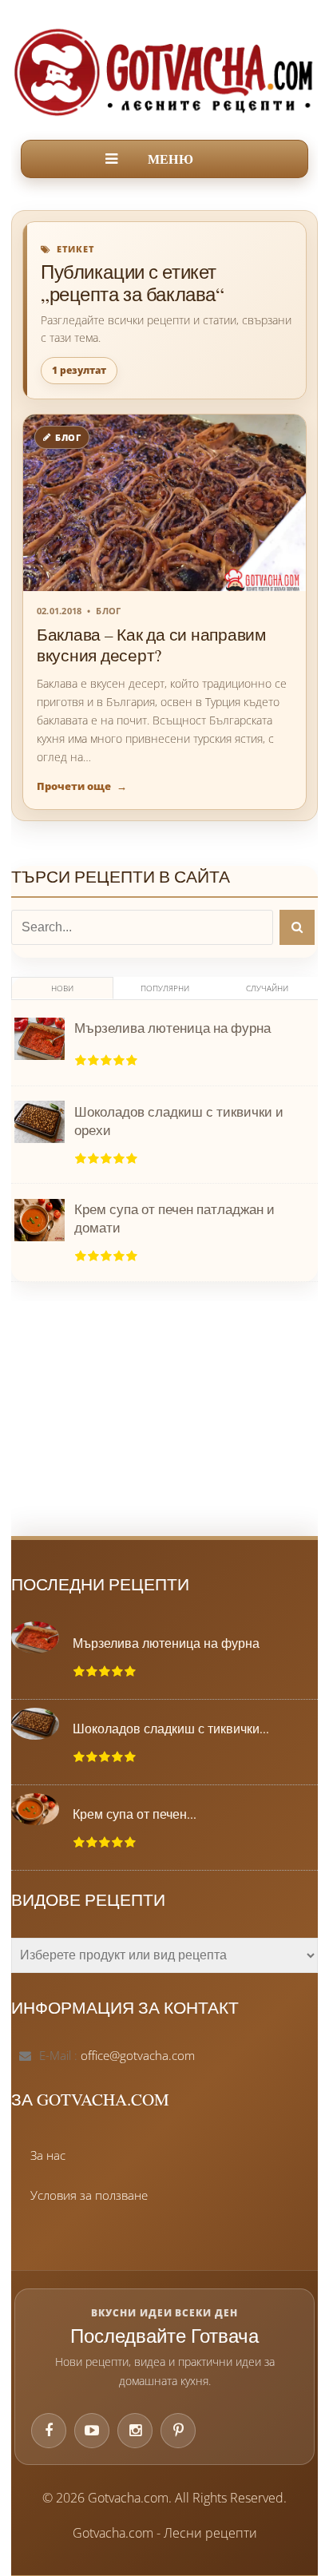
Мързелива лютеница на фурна (172, 1028)
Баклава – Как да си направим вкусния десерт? (151, 645)
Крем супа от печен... (135, 1814)
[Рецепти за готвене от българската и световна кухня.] (164, 72)
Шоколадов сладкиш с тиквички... (171, 1729)
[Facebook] (49, 2431)
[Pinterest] (178, 2431)
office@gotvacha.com (138, 2055)
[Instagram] (135, 2431)
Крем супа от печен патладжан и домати (174, 1218)
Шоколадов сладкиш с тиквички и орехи (179, 1121)
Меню (170, 159)
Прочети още (82, 786)
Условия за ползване (89, 2195)
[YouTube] (92, 2431)
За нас (48, 2155)
